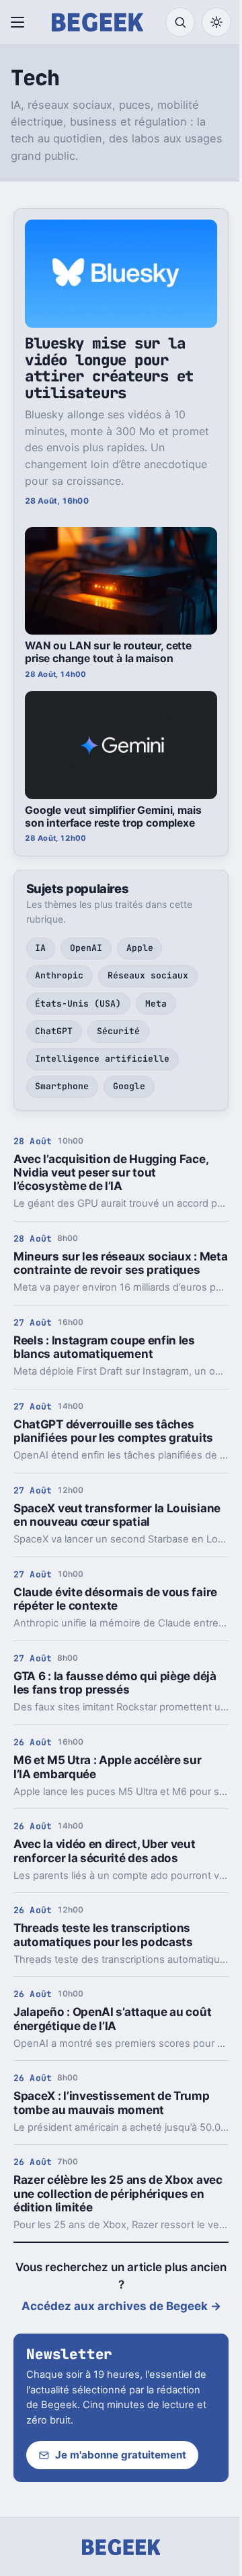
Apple (140, 948)
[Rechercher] (180, 22)
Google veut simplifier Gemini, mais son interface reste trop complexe (113, 817)
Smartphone (62, 1086)
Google (129, 1086)
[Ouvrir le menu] (20, 22)
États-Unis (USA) (78, 1004)
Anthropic (59, 975)
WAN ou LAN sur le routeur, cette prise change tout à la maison (108, 652)
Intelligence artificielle (102, 1059)
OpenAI (86, 948)
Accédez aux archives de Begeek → (121, 2306)
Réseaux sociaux (148, 975)
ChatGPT (54, 1031)
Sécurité (118, 1031)
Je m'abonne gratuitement (121, 2455)
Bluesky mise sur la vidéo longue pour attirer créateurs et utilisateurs (109, 368)
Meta (156, 1004)
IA (40, 948)
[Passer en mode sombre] (216, 22)
